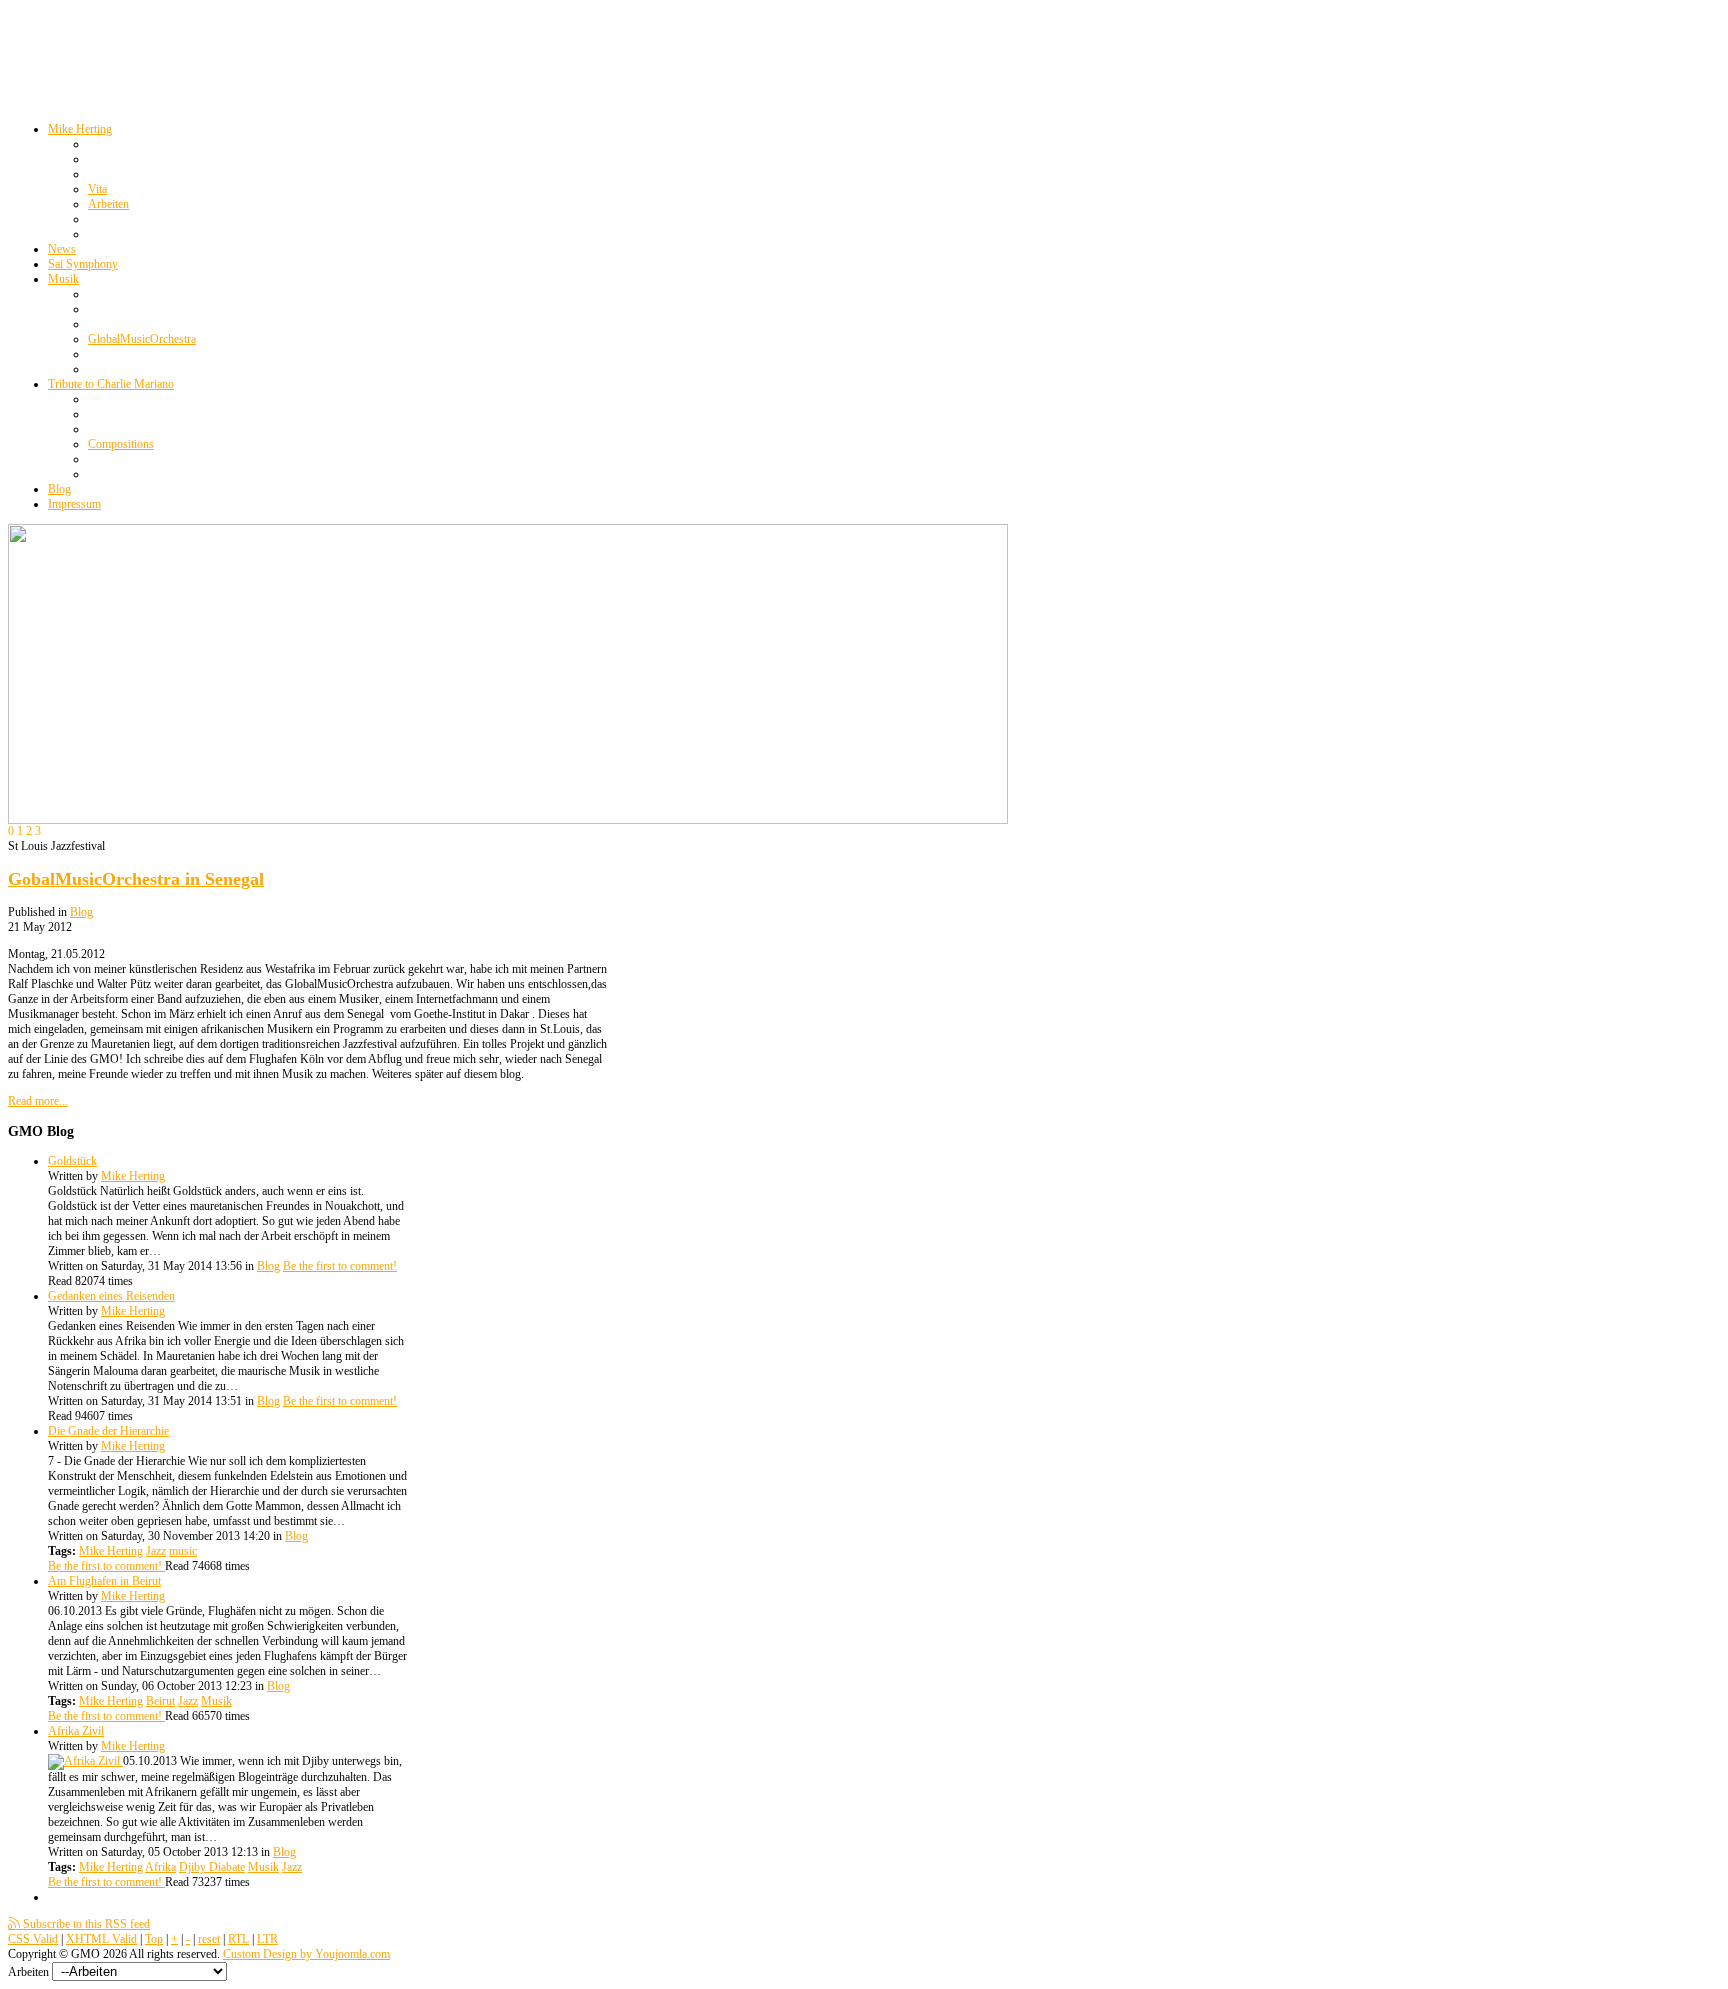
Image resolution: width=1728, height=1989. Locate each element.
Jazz (156, 1551)
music (183, 1551)
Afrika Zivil (76, 1731)
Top (154, 1939)
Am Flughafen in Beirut (104, 1581)
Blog (81, 912)
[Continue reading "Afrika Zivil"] (85, 1761)
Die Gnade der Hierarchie (108, 1431)
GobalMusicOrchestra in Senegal (136, 879)
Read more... (38, 1101)
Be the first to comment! (340, 1266)
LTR (267, 1939)
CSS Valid (33, 1939)
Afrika (160, 1867)
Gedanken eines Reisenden (111, 1296)
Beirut (160, 1701)
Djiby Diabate (212, 1867)
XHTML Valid (101, 1939)
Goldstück (72, 1161)
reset (209, 1939)
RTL (238, 1939)
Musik (216, 1701)
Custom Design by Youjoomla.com (306, 1954)
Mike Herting (133, 1176)
